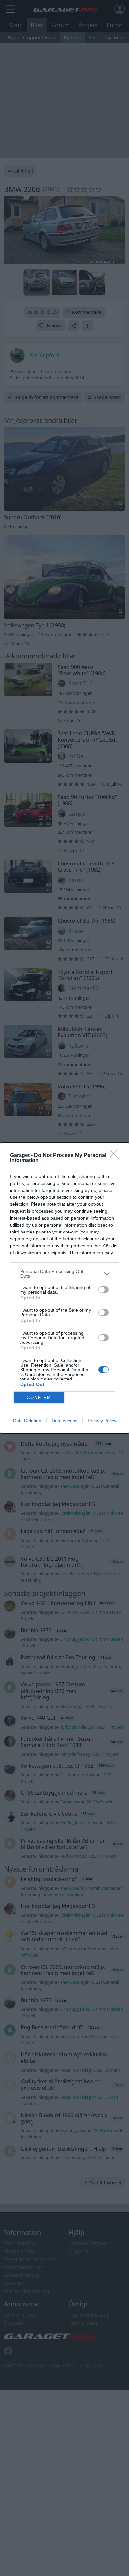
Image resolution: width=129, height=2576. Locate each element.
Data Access (64, 1421)
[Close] (116, 1156)
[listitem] (64, 1274)
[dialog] (64, 1288)
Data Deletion (27, 1421)
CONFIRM (39, 1398)
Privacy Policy (102, 1421)
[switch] (104, 1290)
